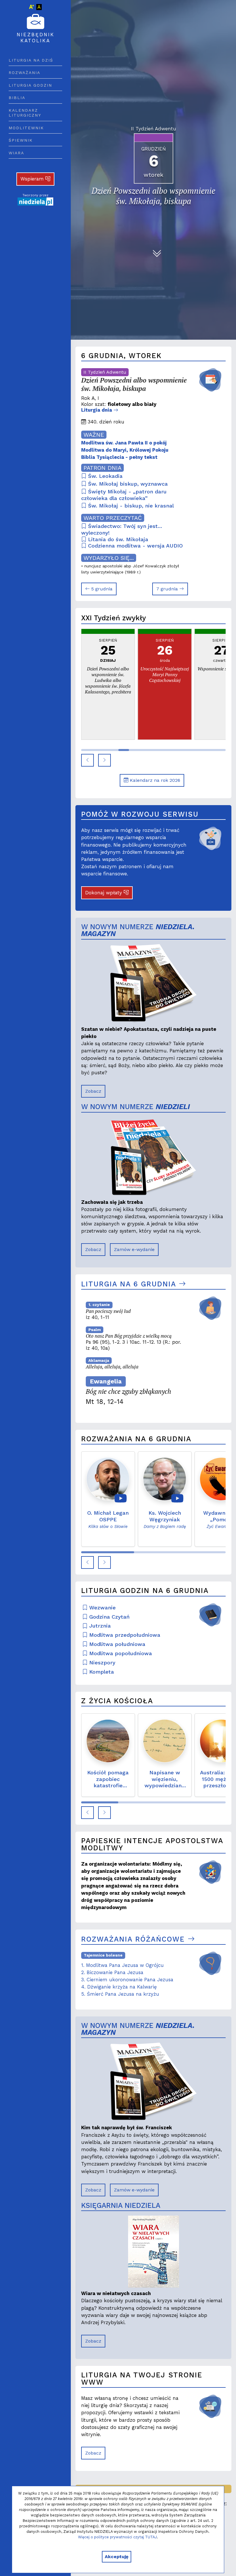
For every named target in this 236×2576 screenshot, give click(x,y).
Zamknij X (170, 1233)
